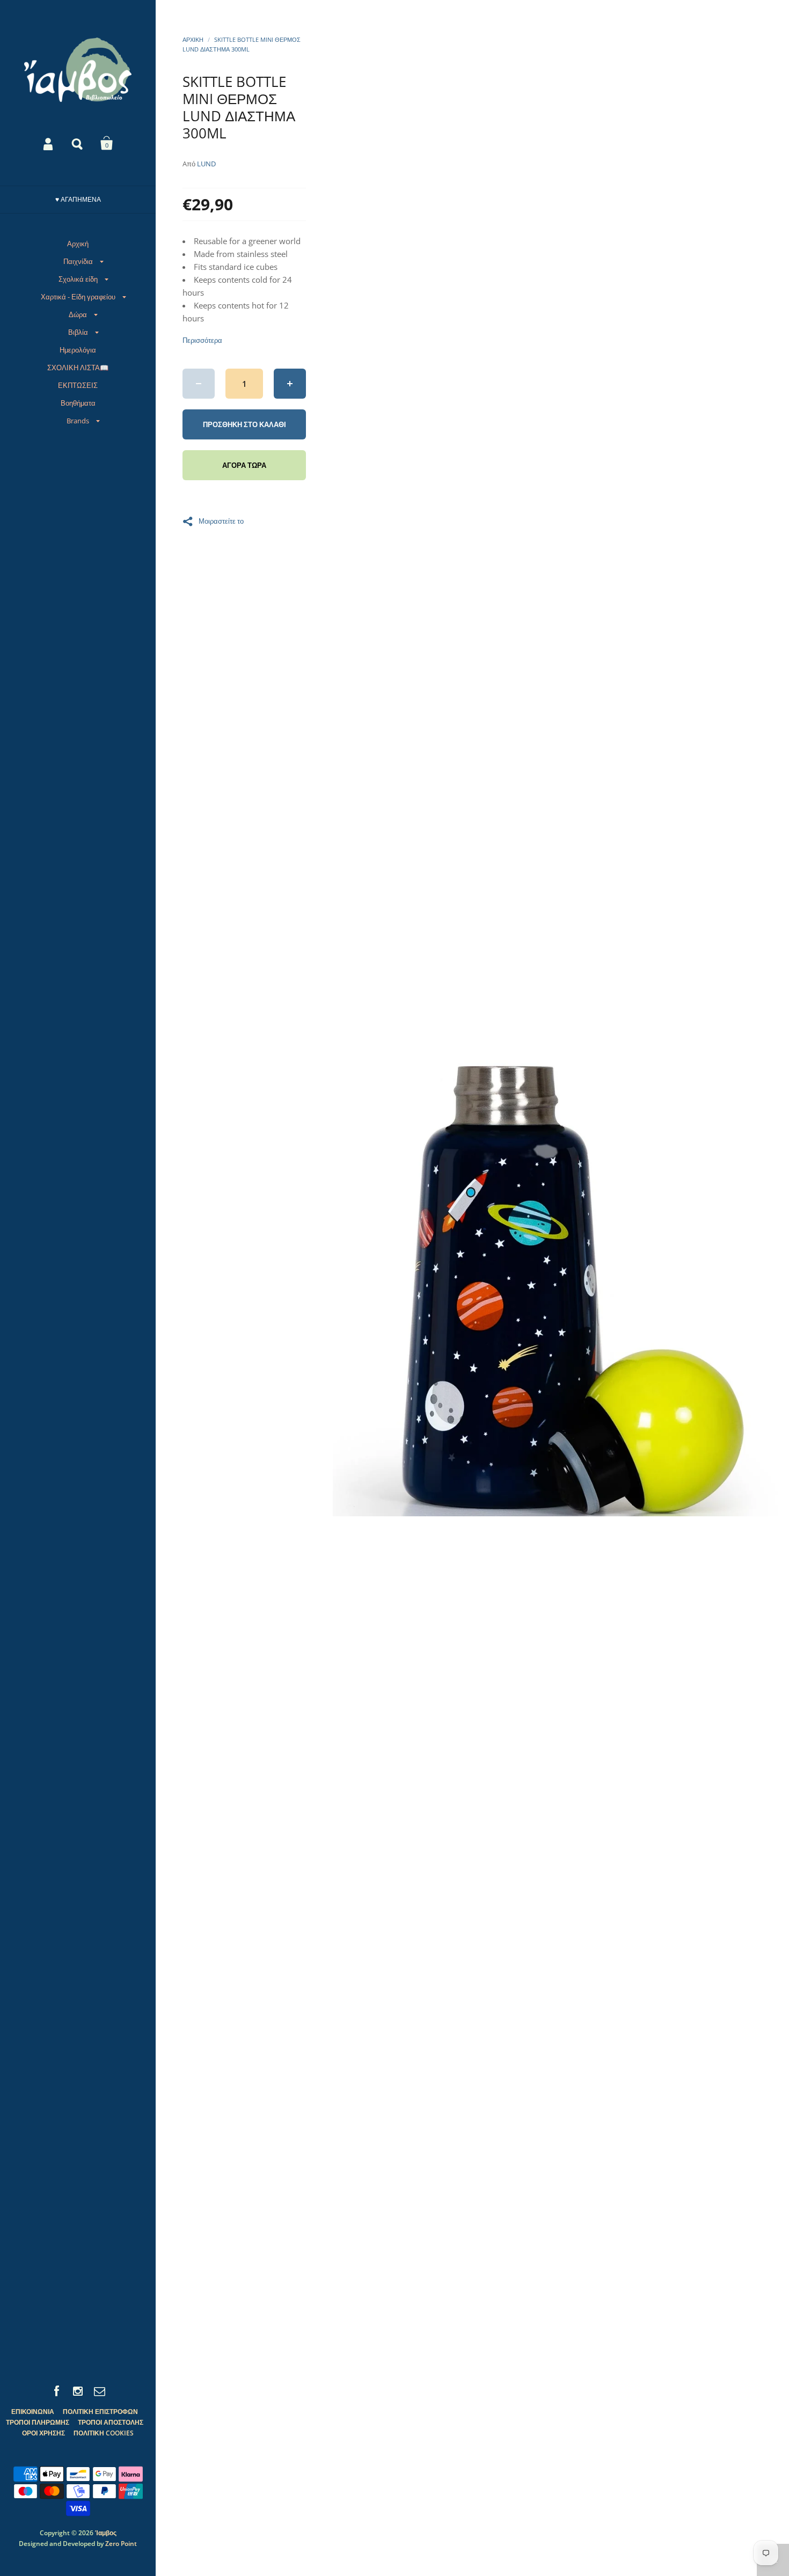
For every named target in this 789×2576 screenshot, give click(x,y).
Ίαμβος (106, 2533)
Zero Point (121, 2544)
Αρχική (78, 244)
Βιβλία (78, 332)
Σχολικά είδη (78, 279)
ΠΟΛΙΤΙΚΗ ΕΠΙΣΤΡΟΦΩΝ (100, 2412)
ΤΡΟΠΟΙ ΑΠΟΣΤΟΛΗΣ (111, 2422)
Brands (78, 421)
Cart (107, 143)
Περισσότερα (202, 340)
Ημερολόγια (78, 350)
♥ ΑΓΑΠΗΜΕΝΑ (78, 199)
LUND (206, 164)
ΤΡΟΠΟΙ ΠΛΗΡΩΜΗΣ (38, 2422)
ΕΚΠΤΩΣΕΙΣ (78, 385)
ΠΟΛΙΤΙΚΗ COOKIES (104, 2433)
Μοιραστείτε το (221, 520)
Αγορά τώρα (244, 465)
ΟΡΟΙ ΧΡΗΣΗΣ (43, 2433)
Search (78, 143)
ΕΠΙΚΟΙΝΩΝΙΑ (33, 2412)
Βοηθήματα (78, 403)
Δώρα (78, 314)
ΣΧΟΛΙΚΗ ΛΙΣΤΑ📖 (78, 368)
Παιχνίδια (78, 261)
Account (49, 143)
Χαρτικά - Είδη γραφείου (78, 297)
